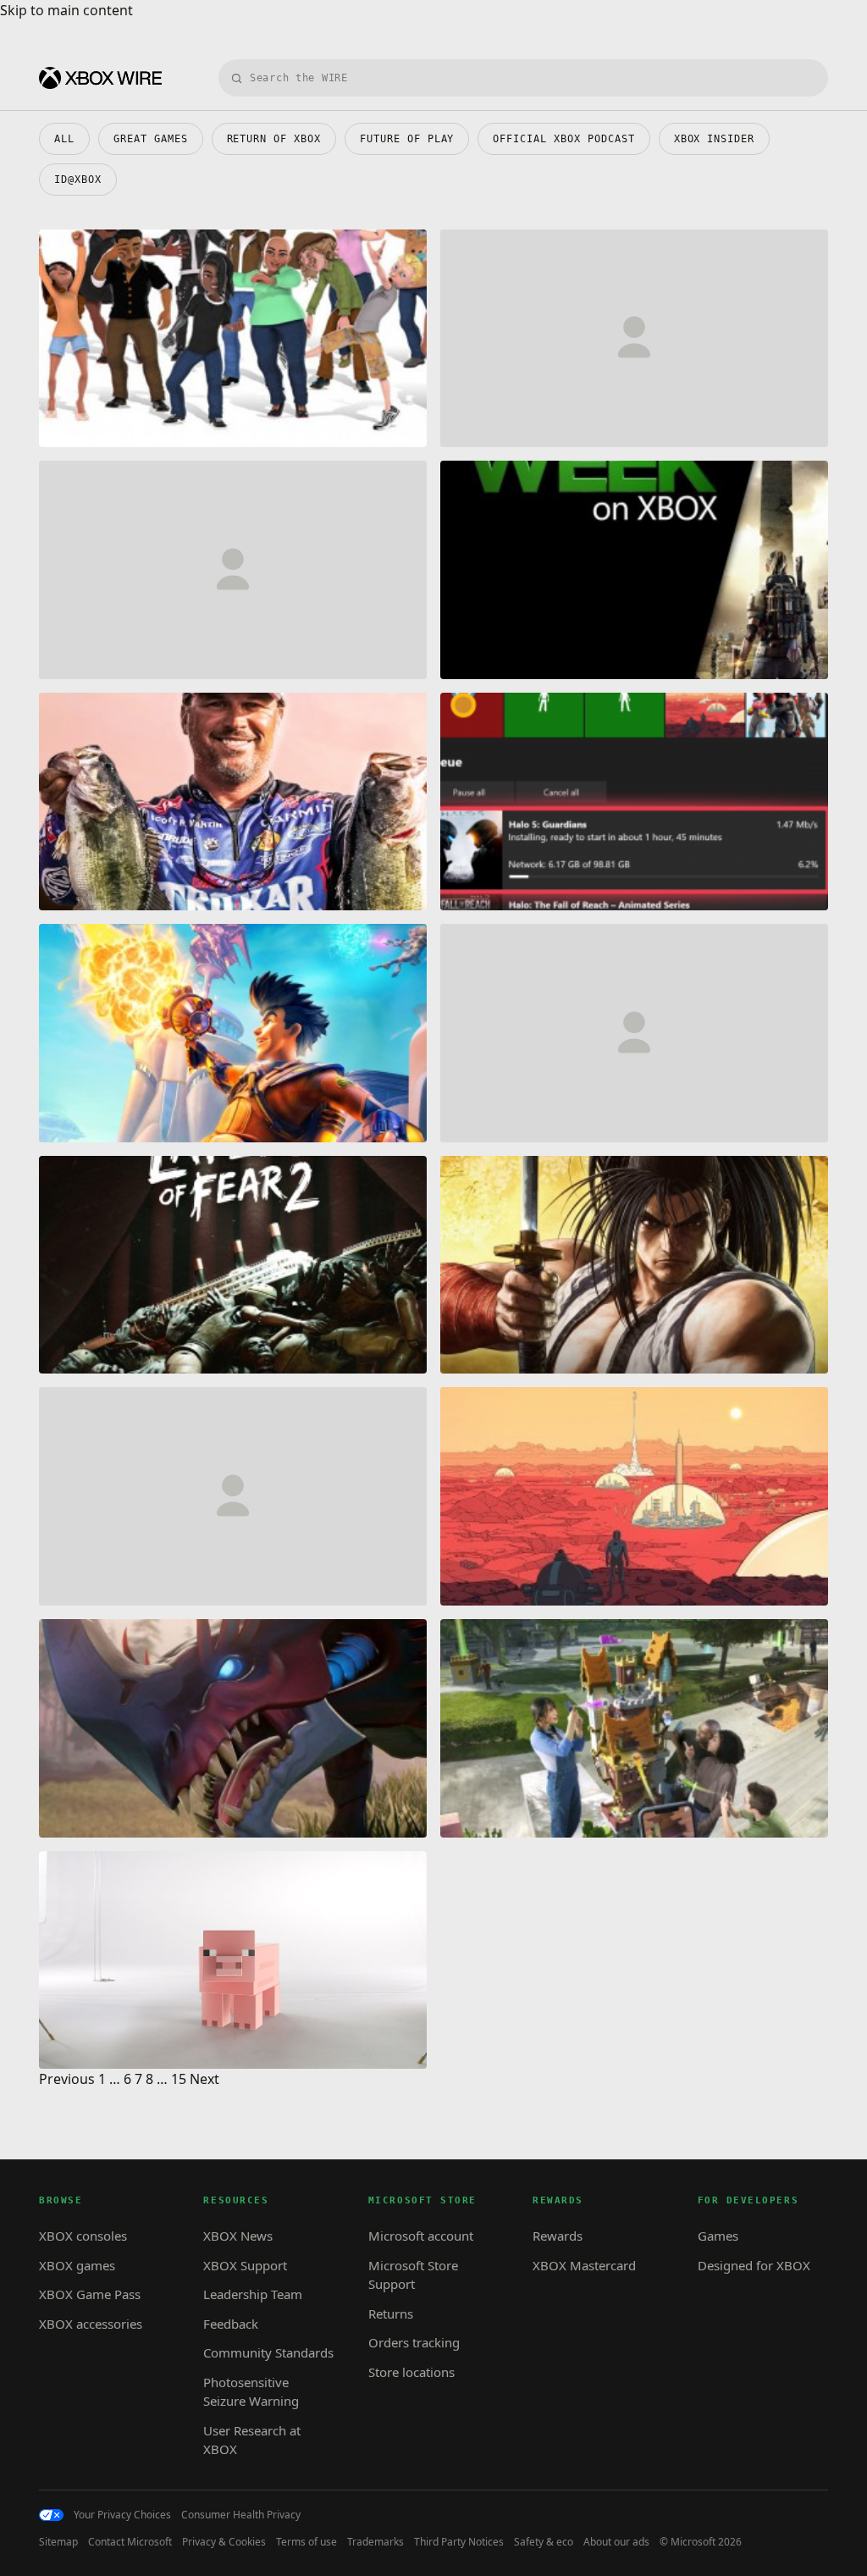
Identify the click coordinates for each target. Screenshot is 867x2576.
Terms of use (306, 2542)
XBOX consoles (83, 2236)
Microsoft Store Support (413, 2275)
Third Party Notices (459, 2542)
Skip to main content (66, 10)
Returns (391, 2313)
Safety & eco (544, 2542)
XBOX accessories (91, 2324)
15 (179, 2079)
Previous (67, 2079)
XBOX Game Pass (90, 2294)
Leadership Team (253, 2294)
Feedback (231, 2324)
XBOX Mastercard (584, 2265)
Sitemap (58, 2542)
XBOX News (238, 2236)
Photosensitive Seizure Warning (251, 2392)
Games (718, 2236)
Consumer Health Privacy (241, 2515)
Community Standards (268, 2352)
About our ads (616, 2542)
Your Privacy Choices (122, 2515)
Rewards (558, 2236)
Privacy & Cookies (224, 2542)
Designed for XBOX (754, 2265)
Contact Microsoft (130, 2542)
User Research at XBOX (252, 2440)
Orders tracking (414, 2342)
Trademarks (376, 2542)
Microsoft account (421, 2236)
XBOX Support (245, 2265)
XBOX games (77, 2265)
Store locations (411, 2372)
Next (204, 2079)
